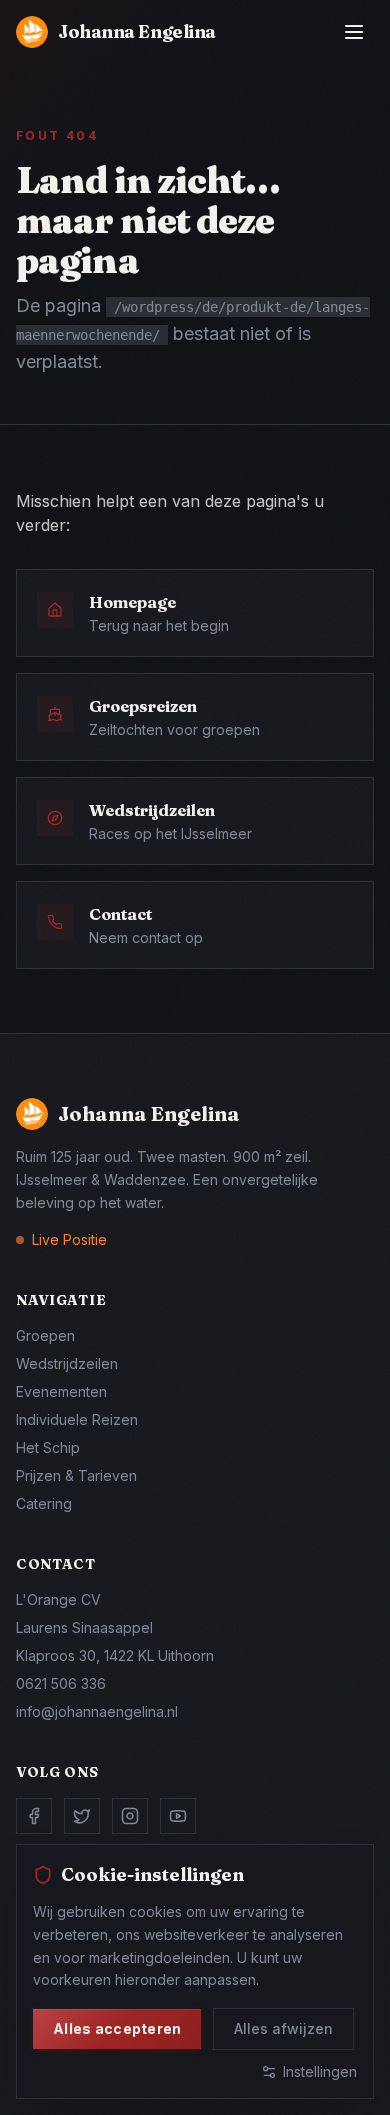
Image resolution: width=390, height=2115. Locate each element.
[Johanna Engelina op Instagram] (130, 1816)
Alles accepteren (117, 2028)
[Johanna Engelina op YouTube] (178, 1816)
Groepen (45, 1335)
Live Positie (69, 1239)
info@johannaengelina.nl (97, 1711)
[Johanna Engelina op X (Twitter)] (82, 1816)
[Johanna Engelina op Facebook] (34, 1816)
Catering (44, 1503)
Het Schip (48, 1447)
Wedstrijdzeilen (67, 1363)
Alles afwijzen (283, 2028)
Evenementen (61, 1391)
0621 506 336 (61, 1683)
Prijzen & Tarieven (76, 1475)
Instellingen (320, 2071)
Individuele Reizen (77, 1419)
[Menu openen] (354, 32)
